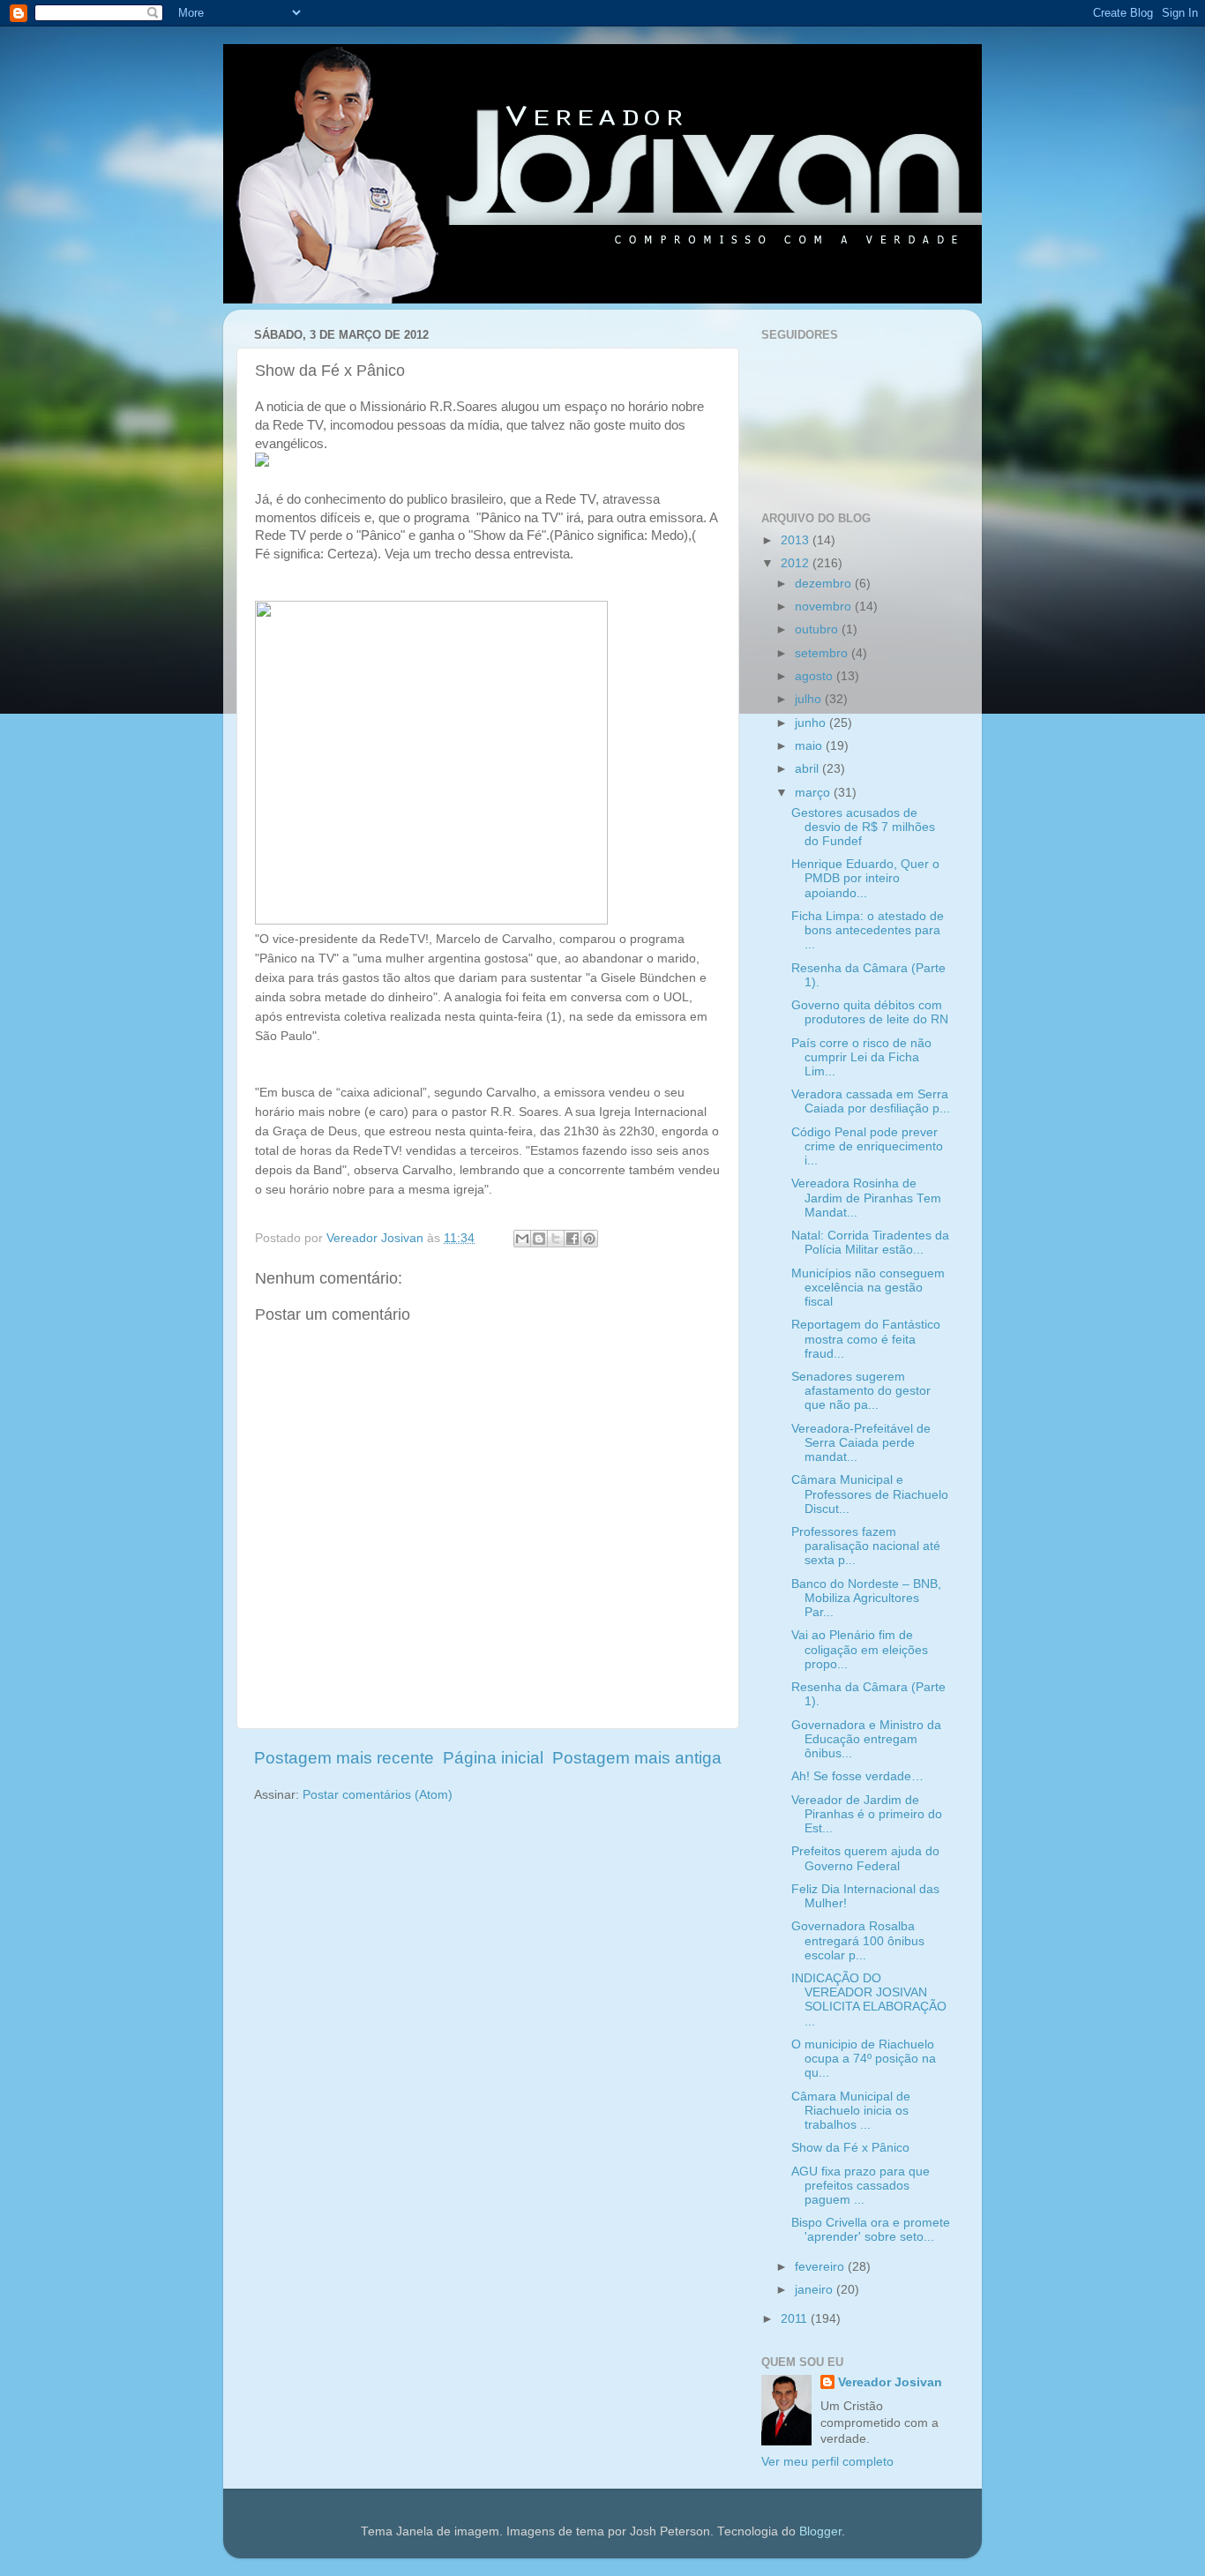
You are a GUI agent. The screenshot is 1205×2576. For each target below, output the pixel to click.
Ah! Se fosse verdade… (857, 1776)
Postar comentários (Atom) (378, 1795)
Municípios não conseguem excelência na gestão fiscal (868, 1288)
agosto (816, 676)
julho (810, 699)
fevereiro (821, 2267)
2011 (796, 2319)
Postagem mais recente (344, 1758)
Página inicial (493, 1758)
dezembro (825, 584)
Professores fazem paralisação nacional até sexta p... (866, 1546)
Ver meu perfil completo (827, 2462)
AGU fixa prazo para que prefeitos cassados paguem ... (861, 2186)
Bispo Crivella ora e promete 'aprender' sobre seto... (871, 2230)
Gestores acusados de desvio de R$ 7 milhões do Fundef (863, 827)
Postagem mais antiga (637, 1758)
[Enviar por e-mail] (522, 1239)
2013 (797, 540)
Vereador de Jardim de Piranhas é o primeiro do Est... (867, 1814)
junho (812, 723)
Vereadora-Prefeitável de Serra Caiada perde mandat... (861, 1443)
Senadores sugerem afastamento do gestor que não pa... (861, 1391)
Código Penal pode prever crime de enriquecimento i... (867, 1146)
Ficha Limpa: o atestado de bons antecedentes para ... (868, 930)
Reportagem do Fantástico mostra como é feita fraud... (866, 1339)
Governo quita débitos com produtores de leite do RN (870, 1012)
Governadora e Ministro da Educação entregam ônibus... (866, 1739)
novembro (825, 607)
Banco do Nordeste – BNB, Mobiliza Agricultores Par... (866, 1598)
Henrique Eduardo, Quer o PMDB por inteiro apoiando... (865, 878)
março (814, 793)
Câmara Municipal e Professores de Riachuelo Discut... (870, 1494)
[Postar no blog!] (539, 1239)
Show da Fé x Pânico (850, 2148)
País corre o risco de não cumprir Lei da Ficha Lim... (861, 1057)
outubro (818, 629)
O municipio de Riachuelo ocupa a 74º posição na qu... (864, 2059)
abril (808, 769)
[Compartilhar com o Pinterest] (589, 1239)
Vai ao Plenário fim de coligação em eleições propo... (860, 1649)
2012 (797, 563)
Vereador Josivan (890, 2382)
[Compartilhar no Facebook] (573, 1239)
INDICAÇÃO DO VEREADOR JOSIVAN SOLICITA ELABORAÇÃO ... (869, 2000)
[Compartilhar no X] (556, 1239)
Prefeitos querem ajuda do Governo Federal (865, 1858)
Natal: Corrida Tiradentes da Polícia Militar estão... (870, 1243)
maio (810, 746)
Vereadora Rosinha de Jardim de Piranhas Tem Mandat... (866, 1198)
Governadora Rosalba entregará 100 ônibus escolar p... (858, 1940)
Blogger (820, 2531)
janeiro (816, 2290)
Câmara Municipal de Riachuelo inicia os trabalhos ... (851, 2111)
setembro (823, 653)
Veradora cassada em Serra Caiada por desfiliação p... (871, 1101)
